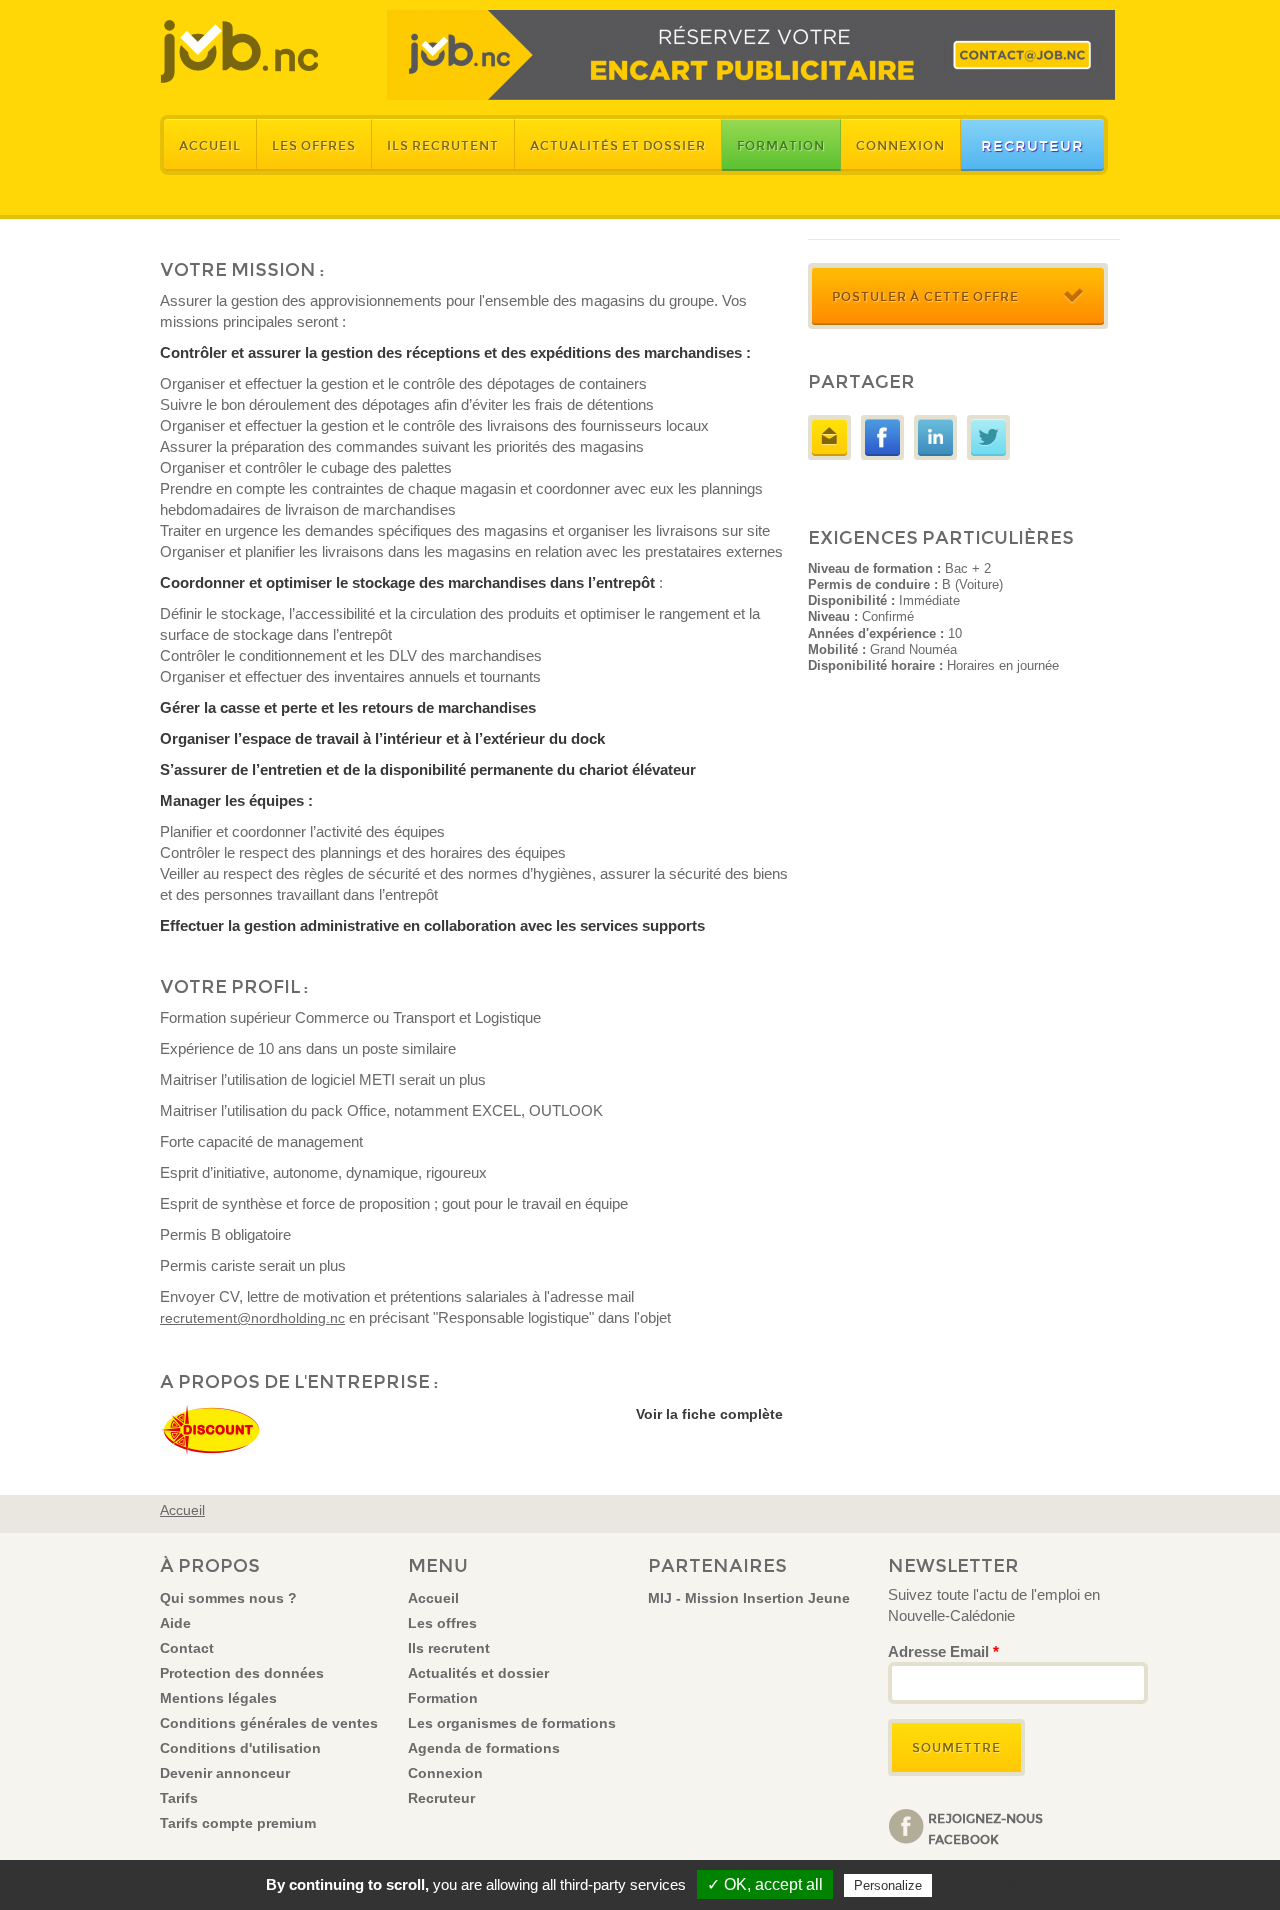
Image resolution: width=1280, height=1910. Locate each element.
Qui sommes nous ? (228, 1598)
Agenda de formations (484, 1748)
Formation (781, 146)
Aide (175, 1623)
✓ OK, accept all (765, 1884)
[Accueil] (239, 51)
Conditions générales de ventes (269, 1723)
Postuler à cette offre (925, 297)
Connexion (900, 146)
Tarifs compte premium (238, 1823)
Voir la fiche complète (709, 1414)
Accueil (210, 146)
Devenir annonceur (225, 1773)
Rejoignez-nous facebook (985, 1828)
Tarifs (179, 1798)
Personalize (888, 1885)
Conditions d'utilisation (240, 1748)
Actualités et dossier (618, 146)
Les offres (314, 146)
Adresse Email (943, 1651)
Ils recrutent (443, 146)
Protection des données (242, 1673)
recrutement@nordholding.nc (252, 1318)
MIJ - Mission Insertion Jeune (749, 1598)
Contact (187, 1648)
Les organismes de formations (512, 1723)
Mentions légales (218, 1698)
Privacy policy (985, 1885)
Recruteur (1032, 146)
